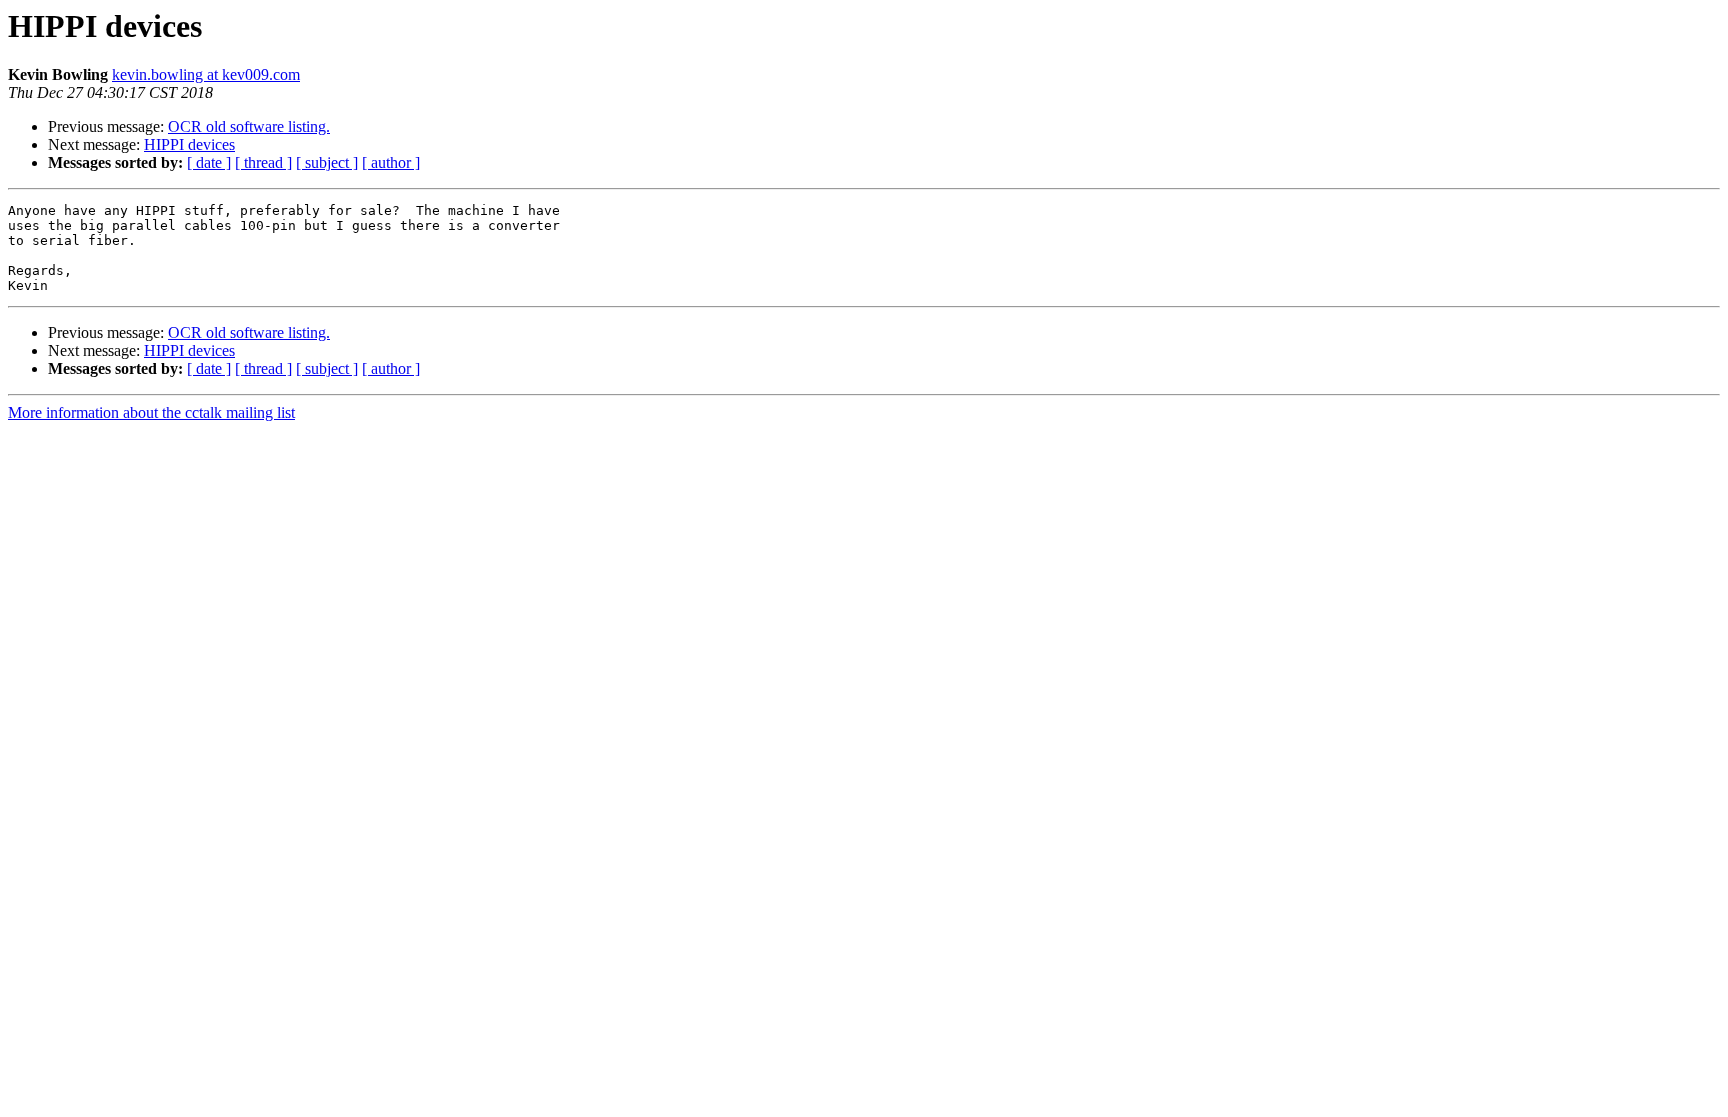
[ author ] (391, 162)
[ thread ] (263, 162)
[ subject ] (327, 162)
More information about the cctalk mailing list (151, 412)
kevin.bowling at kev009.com (206, 74)
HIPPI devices (189, 144)
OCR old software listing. (249, 126)
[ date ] (209, 162)
